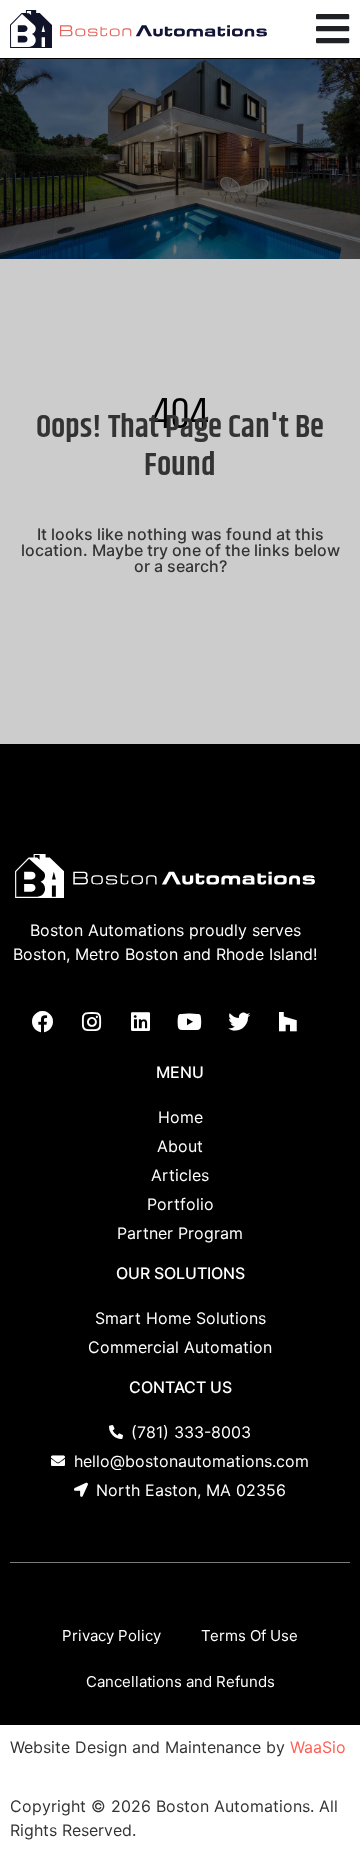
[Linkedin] (141, 1022)
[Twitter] (239, 1022)
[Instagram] (92, 1022)
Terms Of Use (249, 1635)
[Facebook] (43, 1022)
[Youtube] (190, 1022)
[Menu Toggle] (332, 29)
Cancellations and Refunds (180, 1681)
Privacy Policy (111, 1635)
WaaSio (318, 1747)
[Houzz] (288, 1022)
